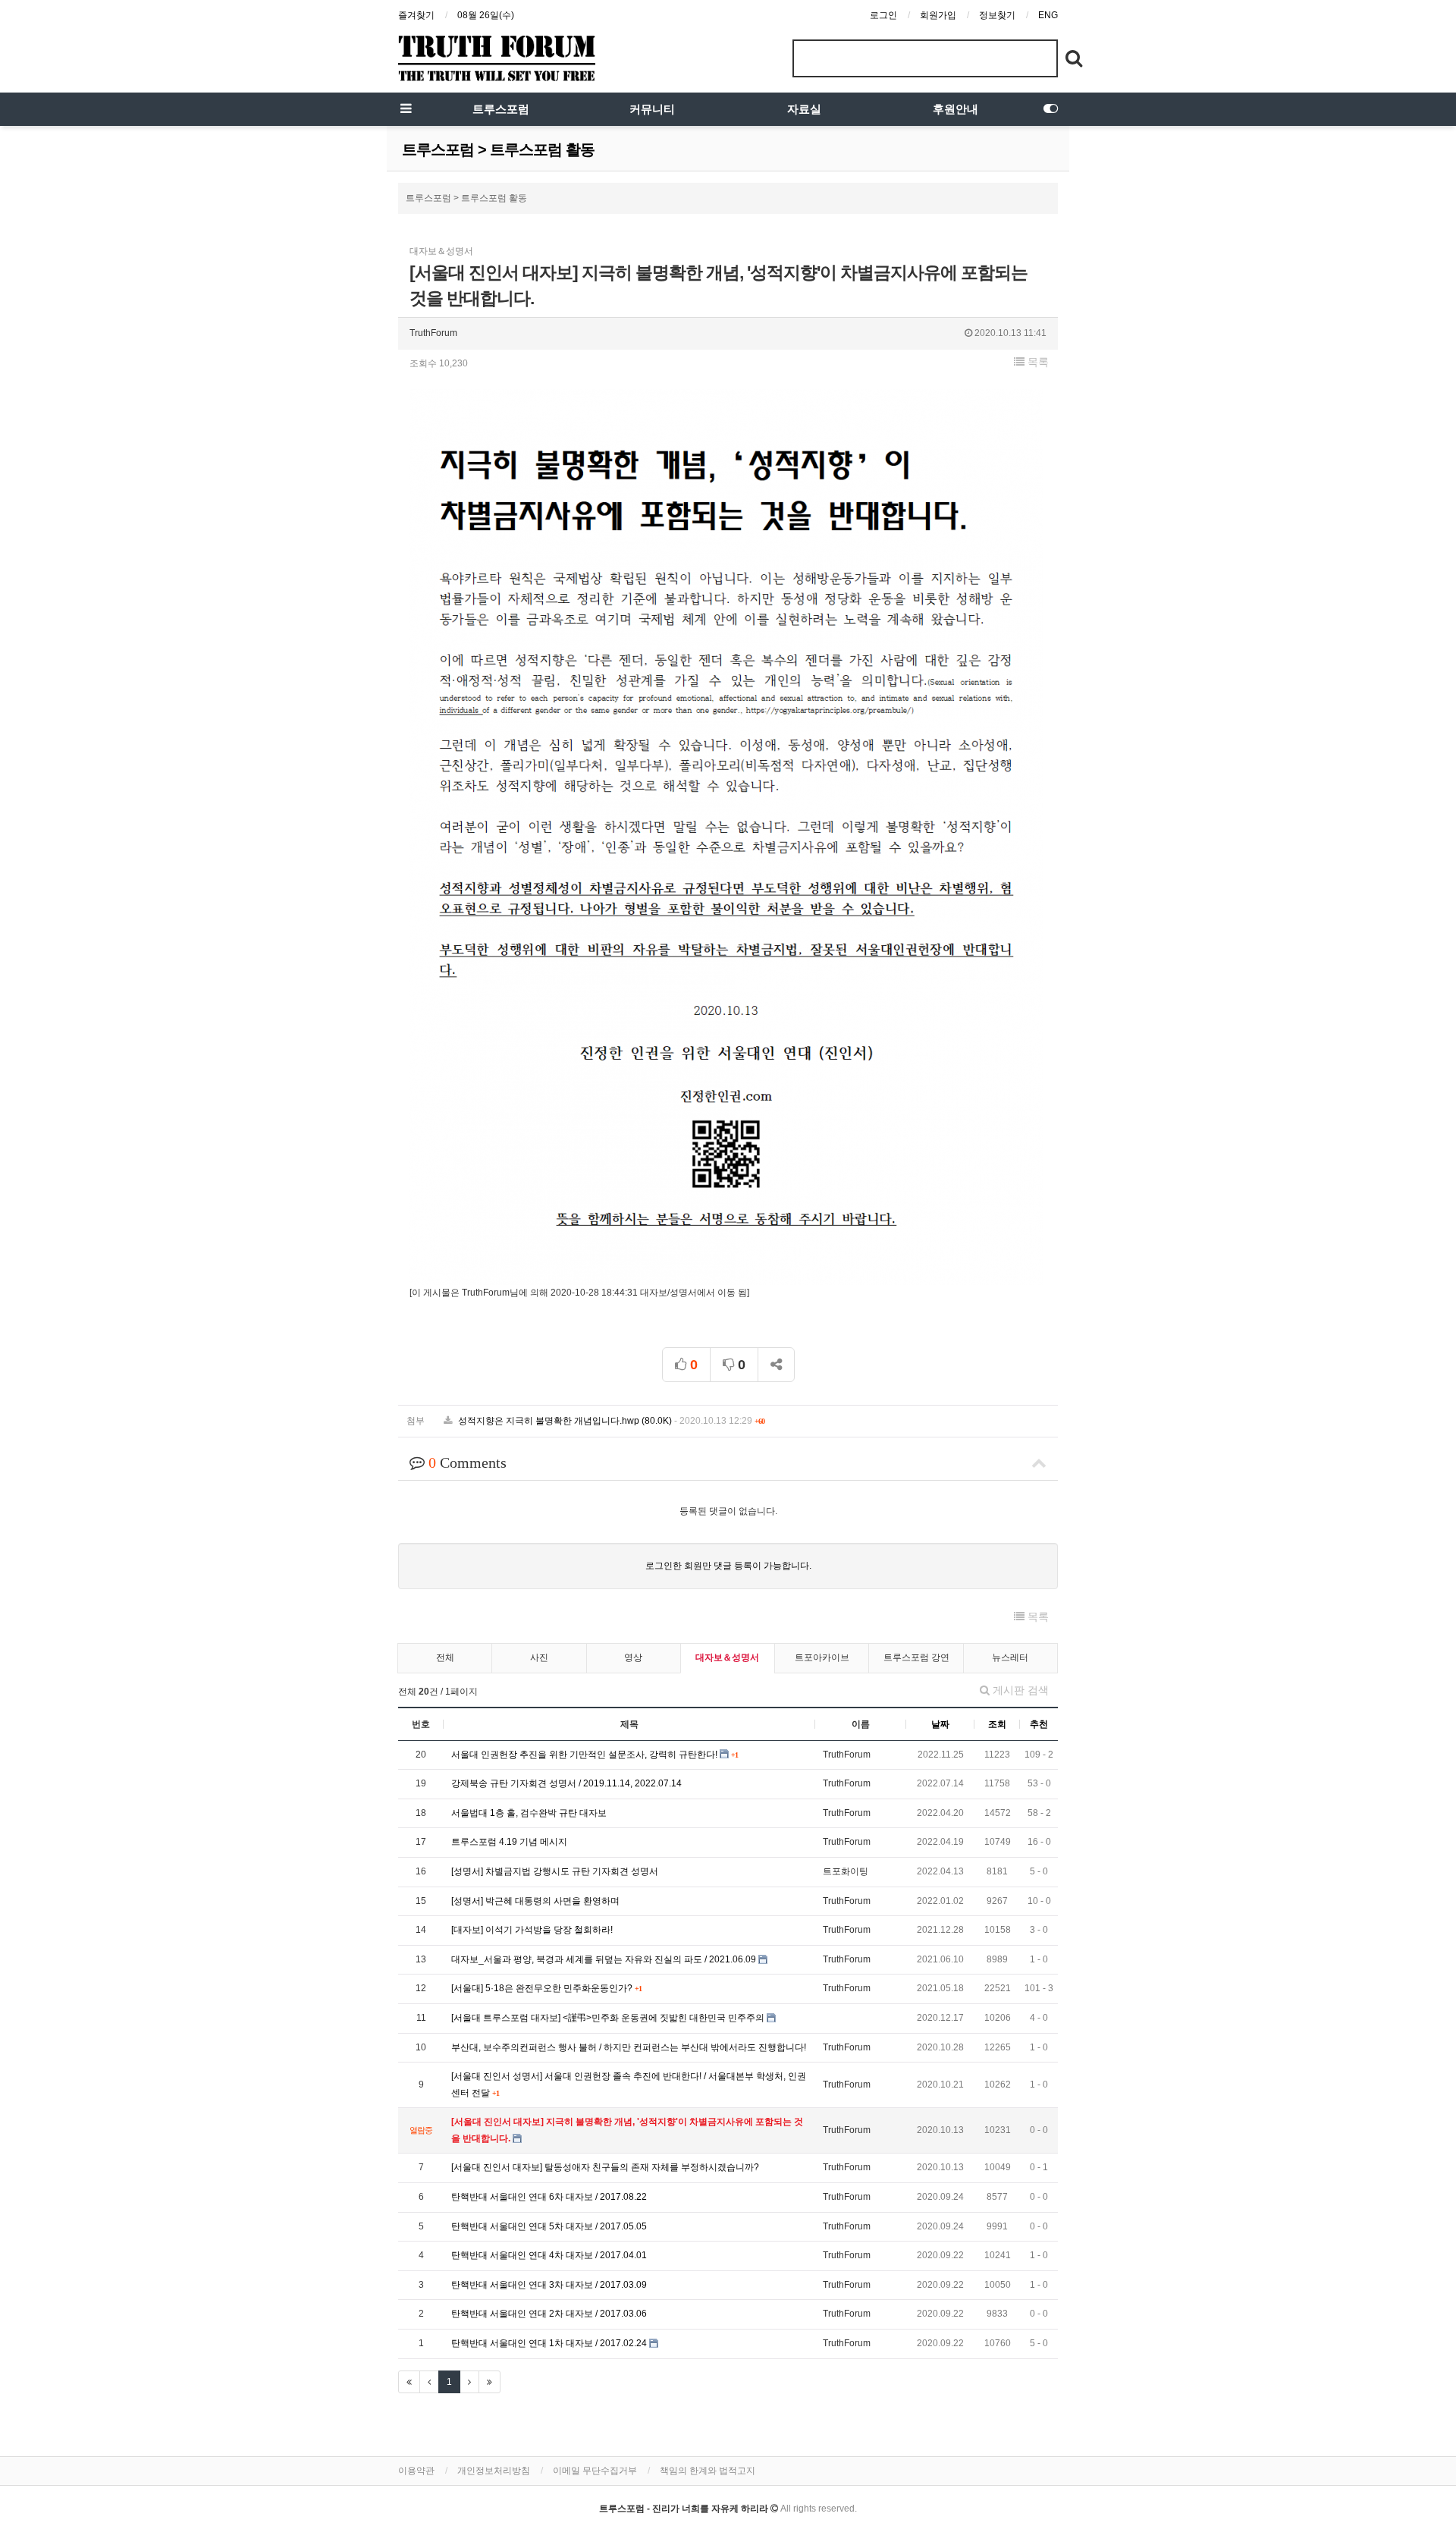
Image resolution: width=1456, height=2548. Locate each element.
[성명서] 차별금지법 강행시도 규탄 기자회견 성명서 (555, 1871)
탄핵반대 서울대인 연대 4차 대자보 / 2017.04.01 (549, 2255)
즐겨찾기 (416, 15)
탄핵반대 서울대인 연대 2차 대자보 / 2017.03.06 (549, 2314)
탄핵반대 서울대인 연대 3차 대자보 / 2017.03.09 (549, 2285)
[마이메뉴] (1050, 109)
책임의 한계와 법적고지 (708, 2471)
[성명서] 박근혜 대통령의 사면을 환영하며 (535, 1901)
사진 (539, 1657)
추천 (1039, 1724)
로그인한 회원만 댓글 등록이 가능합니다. (728, 1566)
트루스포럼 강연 (916, 1657)
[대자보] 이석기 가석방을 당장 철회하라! (532, 1930)
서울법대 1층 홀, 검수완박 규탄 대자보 (529, 1813)
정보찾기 (997, 15)
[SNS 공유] (776, 1365)
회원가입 (938, 15)
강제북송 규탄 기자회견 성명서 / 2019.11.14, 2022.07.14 (566, 1783)
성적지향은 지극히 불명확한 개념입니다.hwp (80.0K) (610, 1421)
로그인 (883, 15)
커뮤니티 (652, 109)
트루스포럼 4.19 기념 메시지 (509, 1842)
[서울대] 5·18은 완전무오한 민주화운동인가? (543, 1988)
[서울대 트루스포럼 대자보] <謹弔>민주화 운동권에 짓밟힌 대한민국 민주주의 (609, 2018)
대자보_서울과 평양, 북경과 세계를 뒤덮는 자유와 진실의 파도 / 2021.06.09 (605, 1959)
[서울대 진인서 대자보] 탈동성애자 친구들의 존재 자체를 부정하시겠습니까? (605, 2167)
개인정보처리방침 (494, 2471)
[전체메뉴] (406, 109)
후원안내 (955, 109)
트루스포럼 (501, 109)
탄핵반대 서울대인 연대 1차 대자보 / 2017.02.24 (550, 2343)
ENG (1048, 15)
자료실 (804, 109)
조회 (997, 1724)
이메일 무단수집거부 (595, 2471)
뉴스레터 (1010, 1657)
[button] (1031, 362)
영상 (633, 1657)
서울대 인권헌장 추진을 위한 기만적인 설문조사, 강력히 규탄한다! (585, 1755)
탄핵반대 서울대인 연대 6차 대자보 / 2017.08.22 (549, 2197)
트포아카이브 (822, 1657)
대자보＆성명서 (727, 1657)
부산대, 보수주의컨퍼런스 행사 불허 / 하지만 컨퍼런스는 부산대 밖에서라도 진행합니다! (629, 2047)
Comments (468, 1463)
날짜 (940, 1724)
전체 (445, 1657)
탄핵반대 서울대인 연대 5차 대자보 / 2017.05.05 (549, 2226)
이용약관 (416, 2471)
